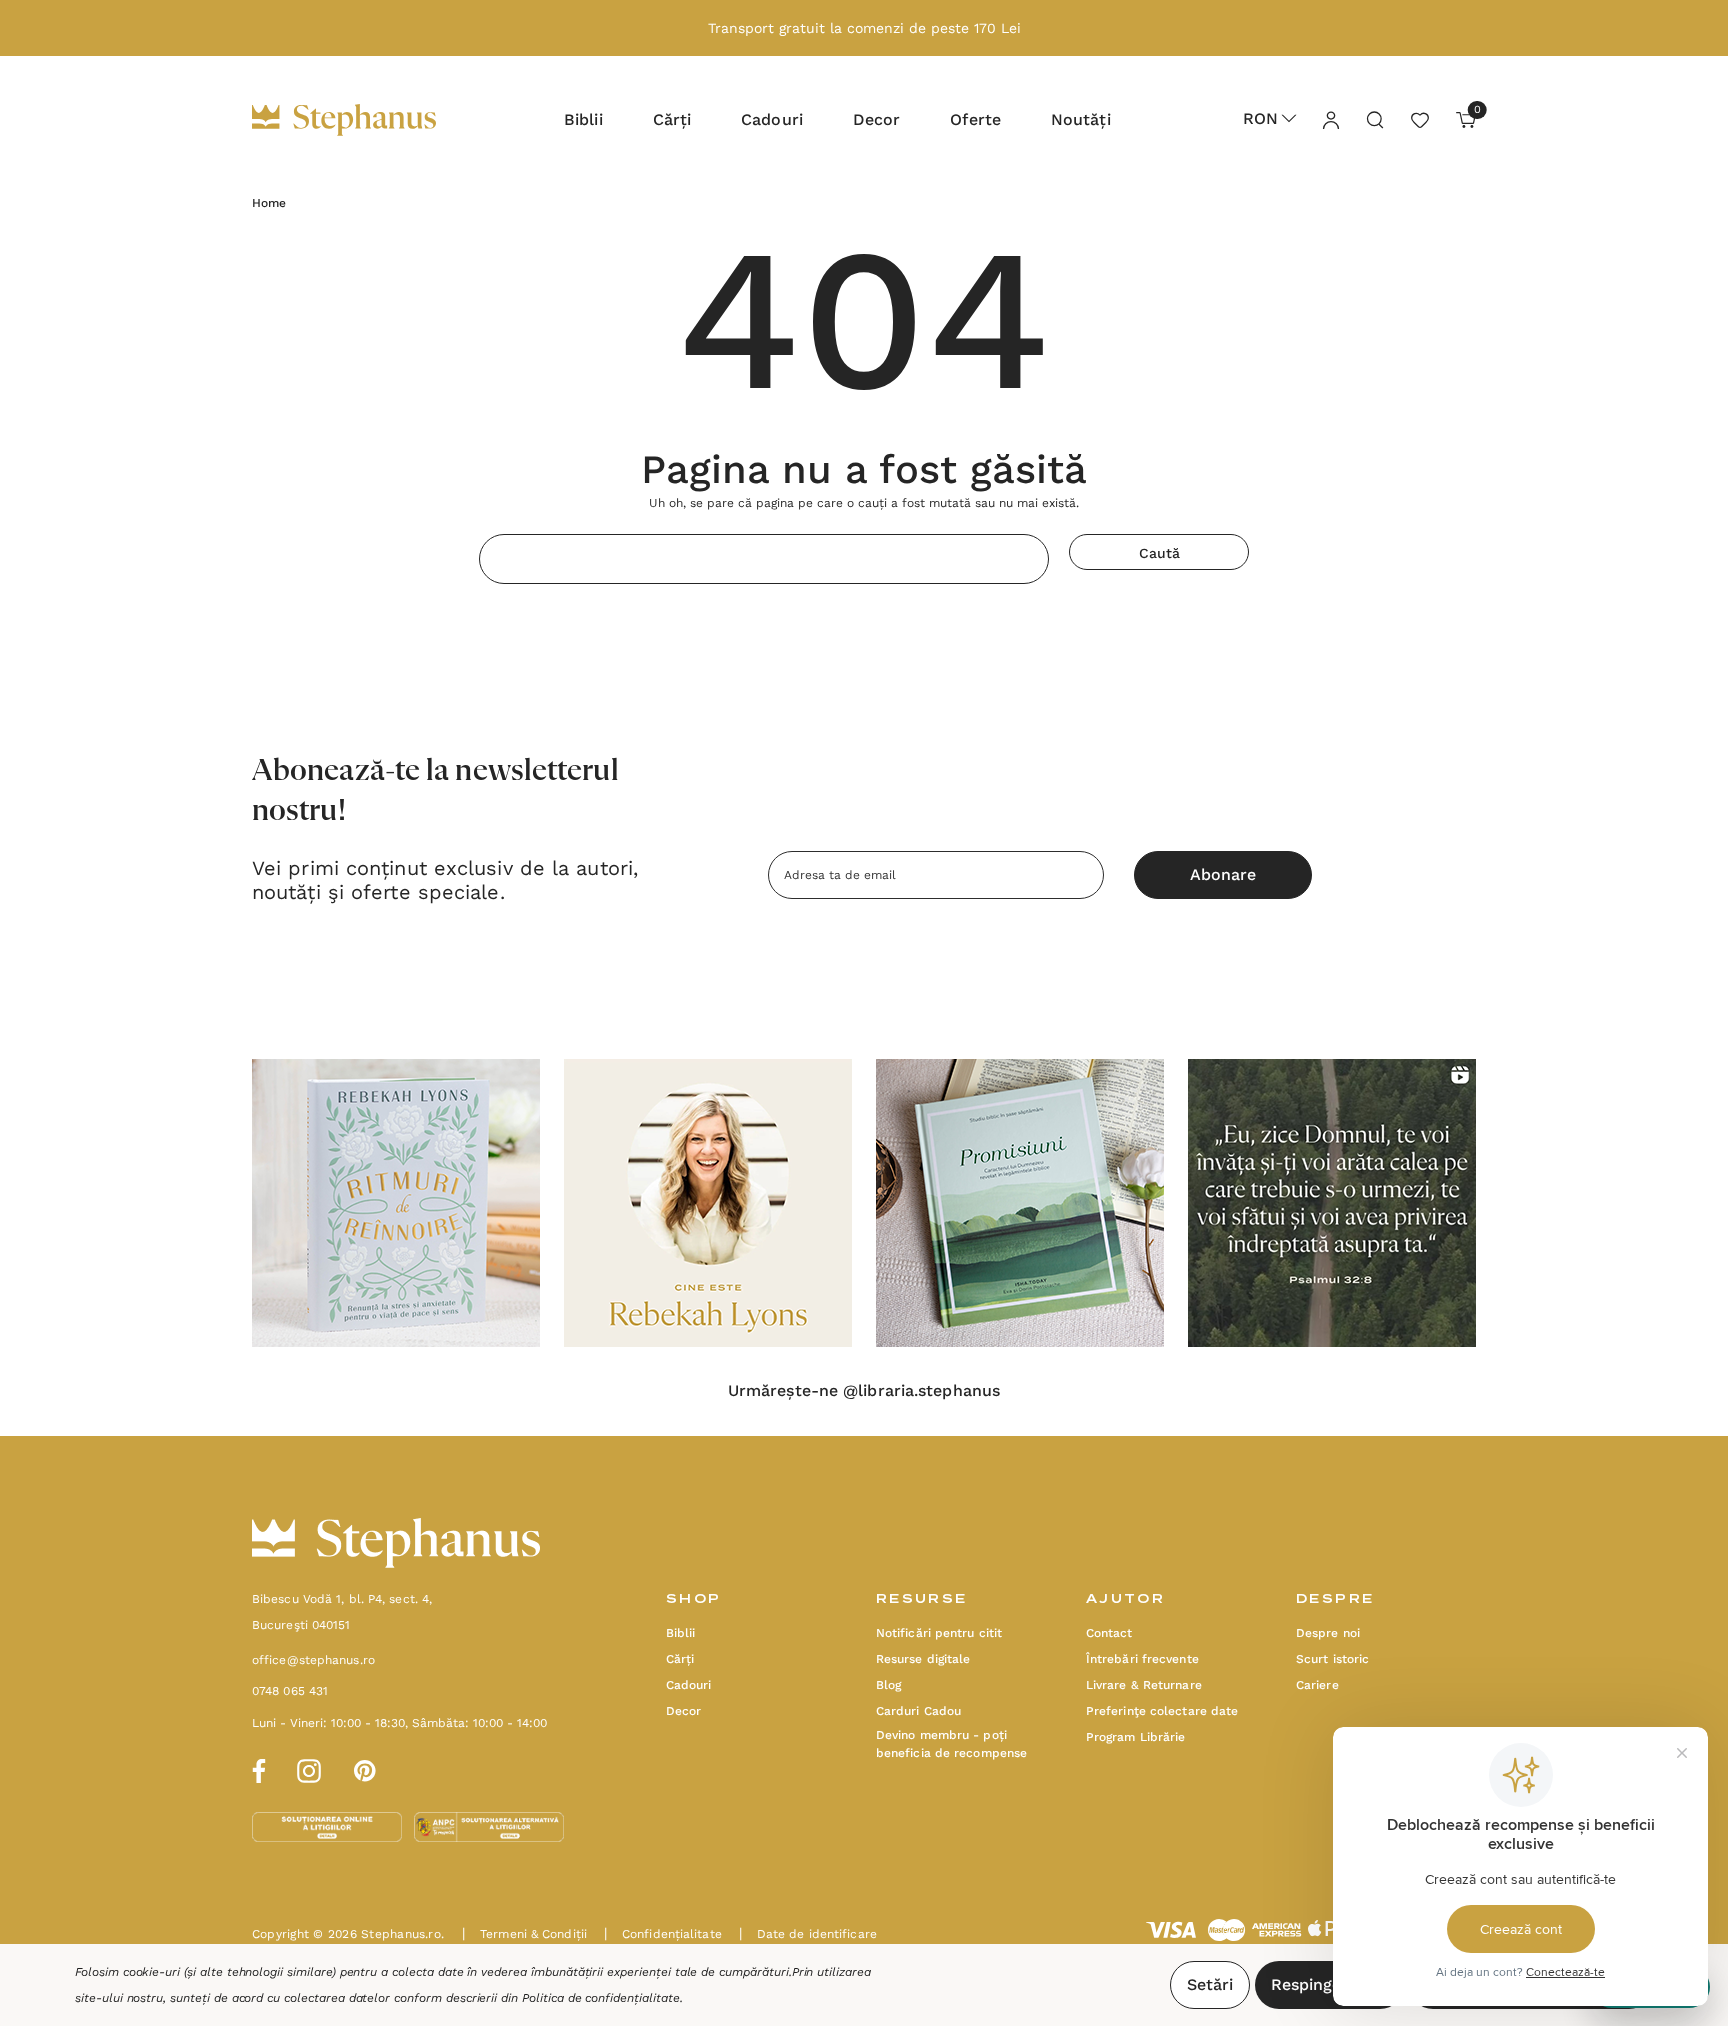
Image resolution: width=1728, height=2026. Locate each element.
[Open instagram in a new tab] (309, 1768)
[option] (396, 1203)
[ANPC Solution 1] (329, 1826)
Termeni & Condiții (524, 1934)
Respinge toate (1329, 1984)
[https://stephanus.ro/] (364, 120)
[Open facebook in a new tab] (256, 1768)
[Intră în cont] (1330, 119)
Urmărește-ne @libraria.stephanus (864, 1391)
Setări (1210, 1984)
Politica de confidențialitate (601, 1998)
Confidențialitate (663, 1934)
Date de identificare (808, 1934)
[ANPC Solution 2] (489, 1826)
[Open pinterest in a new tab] (365, 1768)
